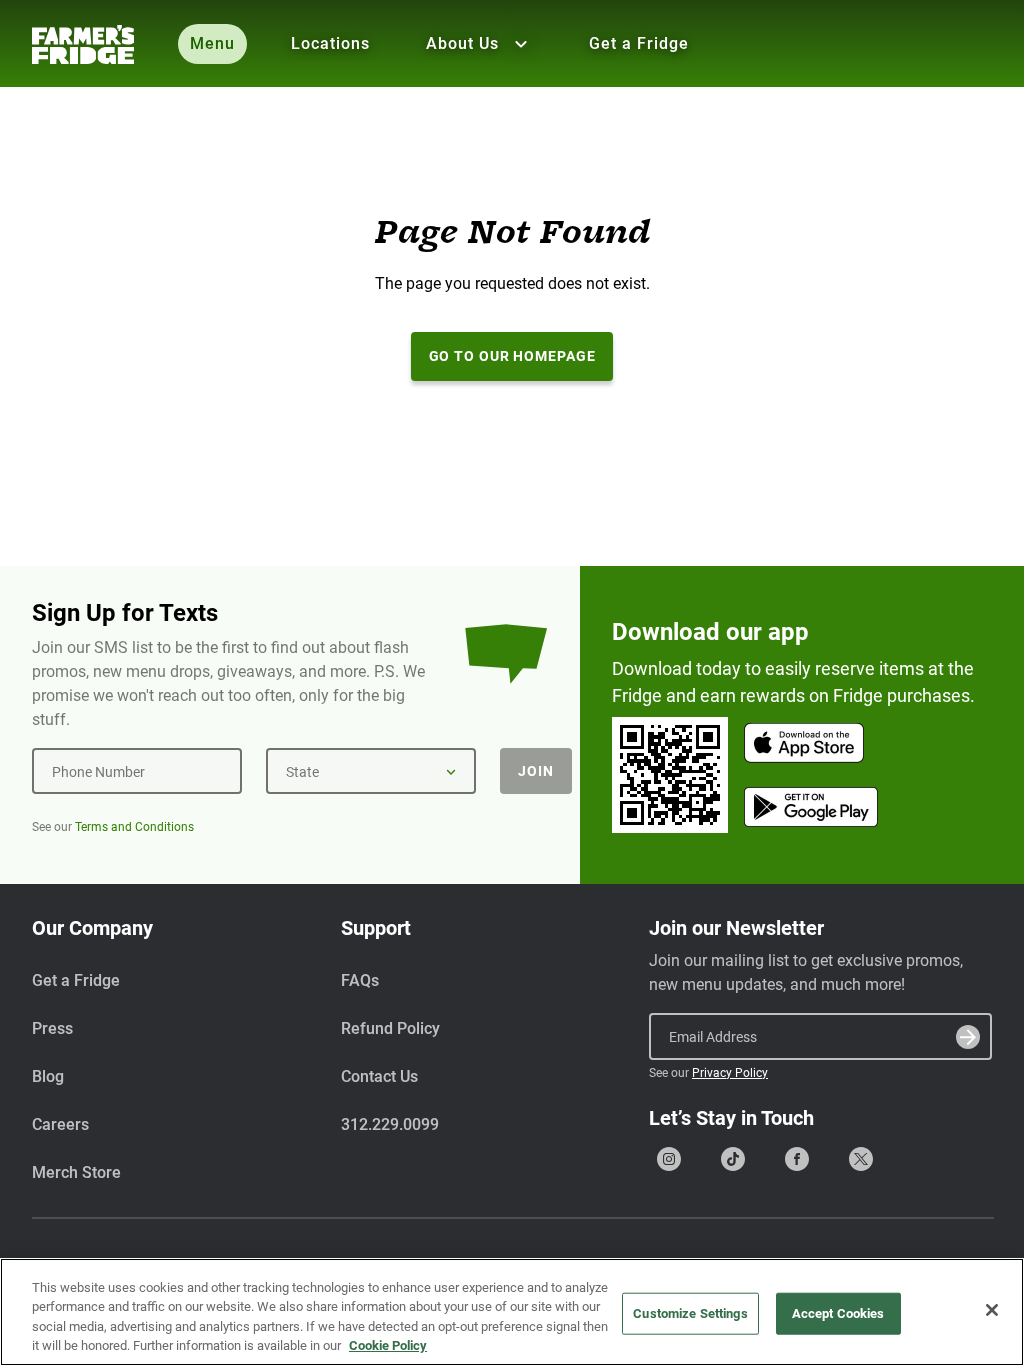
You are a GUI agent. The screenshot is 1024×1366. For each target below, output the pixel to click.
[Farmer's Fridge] (83, 44)
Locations (330, 43)
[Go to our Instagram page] (669, 1159)
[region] (512, 1312)
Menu (212, 43)
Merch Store (76, 1172)
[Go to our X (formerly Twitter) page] (861, 1159)
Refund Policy (390, 1028)
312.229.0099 (390, 1124)
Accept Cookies (838, 1313)
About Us (462, 43)
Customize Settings (690, 1313)
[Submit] (968, 1037)
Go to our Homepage (512, 356)
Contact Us (379, 1076)
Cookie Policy (388, 1345)
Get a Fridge (639, 43)
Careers (60, 1124)
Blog (48, 1076)
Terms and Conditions (134, 827)
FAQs (360, 980)
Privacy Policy (730, 1073)
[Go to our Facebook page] (797, 1159)
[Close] (992, 1310)
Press (52, 1028)
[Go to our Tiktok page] (733, 1159)
